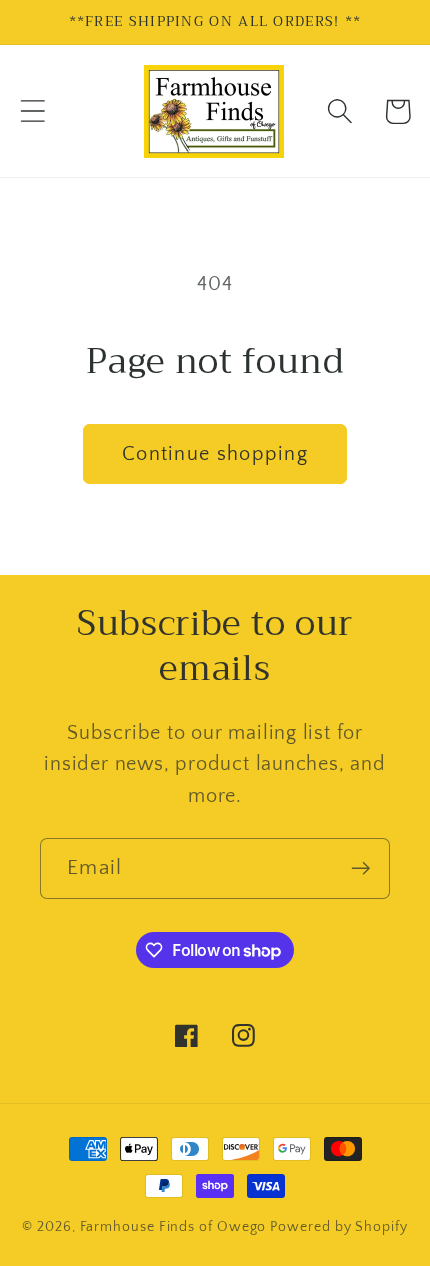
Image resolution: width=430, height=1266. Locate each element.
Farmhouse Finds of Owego (173, 1227)
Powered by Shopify (338, 1227)
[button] (32, 111)
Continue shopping (215, 454)
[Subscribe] (360, 868)
